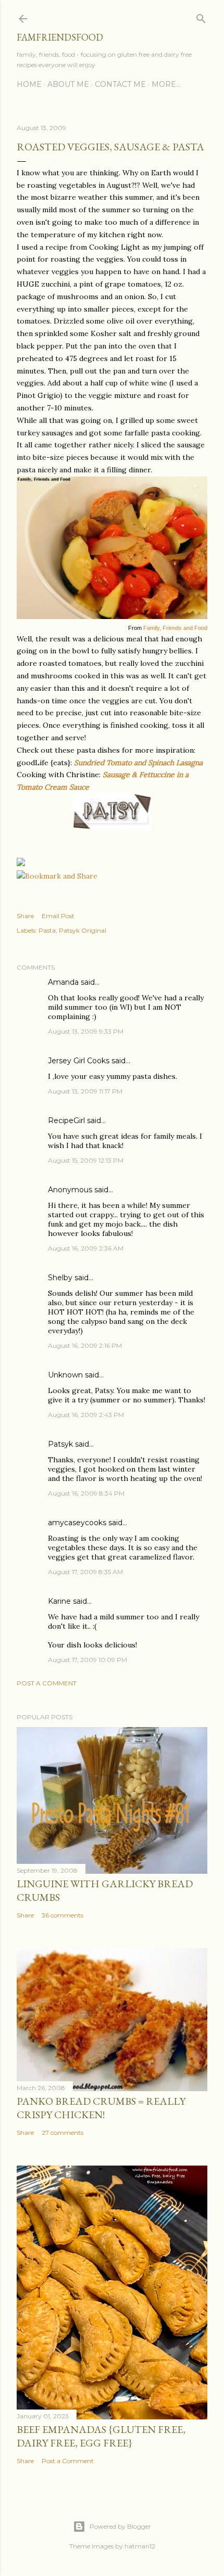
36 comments (63, 1915)
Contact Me (120, 84)
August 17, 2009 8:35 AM (85, 1572)
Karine (59, 1601)
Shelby (60, 1278)
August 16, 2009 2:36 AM (86, 1248)
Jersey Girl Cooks (79, 1061)
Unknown (65, 1375)
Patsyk (60, 1444)
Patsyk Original (83, 930)
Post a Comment (47, 1683)
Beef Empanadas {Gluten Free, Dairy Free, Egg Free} (101, 2436)
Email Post (58, 916)
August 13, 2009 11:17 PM (85, 1091)
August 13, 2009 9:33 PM (86, 1031)
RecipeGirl (66, 1120)
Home (29, 84)
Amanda (63, 982)
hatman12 (140, 2546)
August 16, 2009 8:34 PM (86, 1493)
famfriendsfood (60, 37)
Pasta (47, 930)
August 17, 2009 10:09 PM (88, 1660)
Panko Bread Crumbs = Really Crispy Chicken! (101, 2108)
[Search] (201, 16)
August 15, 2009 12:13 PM (86, 1160)
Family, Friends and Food (175, 628)
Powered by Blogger (120, 2526)
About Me (68, 84)
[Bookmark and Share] (57, 876)
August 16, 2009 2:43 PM (86, 1415)
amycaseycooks (77, 1523)
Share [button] (25, 916)
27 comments (63, 2133)
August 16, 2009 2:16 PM (85, 1345)
